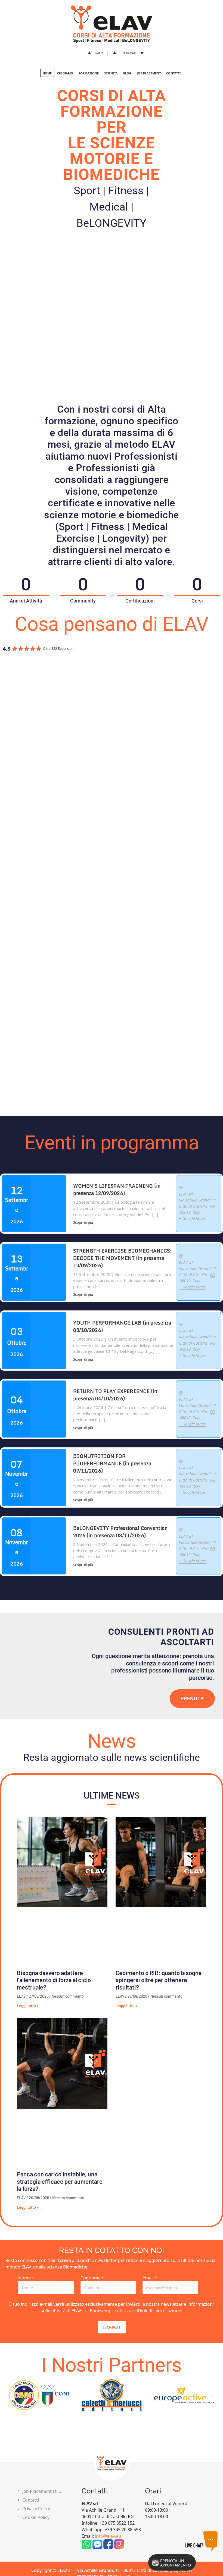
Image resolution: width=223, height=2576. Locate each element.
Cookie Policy (36, 2517)
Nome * (26, 2278)
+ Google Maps (192, 1218)
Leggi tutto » (28, 2006)
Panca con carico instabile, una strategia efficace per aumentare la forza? (60, 2181)
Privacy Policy (36, 2509)
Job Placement (149, 73)
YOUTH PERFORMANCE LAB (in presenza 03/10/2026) (122, 1326)
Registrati (129, 53)
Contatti (173, 73)
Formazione (89, 73)
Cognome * (92, 2278)
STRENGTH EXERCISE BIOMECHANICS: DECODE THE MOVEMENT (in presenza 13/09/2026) (122, 1258)
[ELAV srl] (112, 24)
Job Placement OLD (42, 2491)
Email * (150, 2278)
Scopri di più (83, 1222)
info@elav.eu (108, 2536)
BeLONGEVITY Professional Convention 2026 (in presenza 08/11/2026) (120, 1532)
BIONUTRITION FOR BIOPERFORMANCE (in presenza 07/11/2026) (112, 1463)
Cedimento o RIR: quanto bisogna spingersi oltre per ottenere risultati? (159, 1980)
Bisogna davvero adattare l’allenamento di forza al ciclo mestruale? (54, 1980)
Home (47, 73)
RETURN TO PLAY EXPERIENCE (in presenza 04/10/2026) (115, 1395)
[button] (12, 2395)
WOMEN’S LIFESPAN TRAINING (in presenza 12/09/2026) (117, 1189)
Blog (127, 73)
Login (99, 53)
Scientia (111, 73)
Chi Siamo (65, 73)
